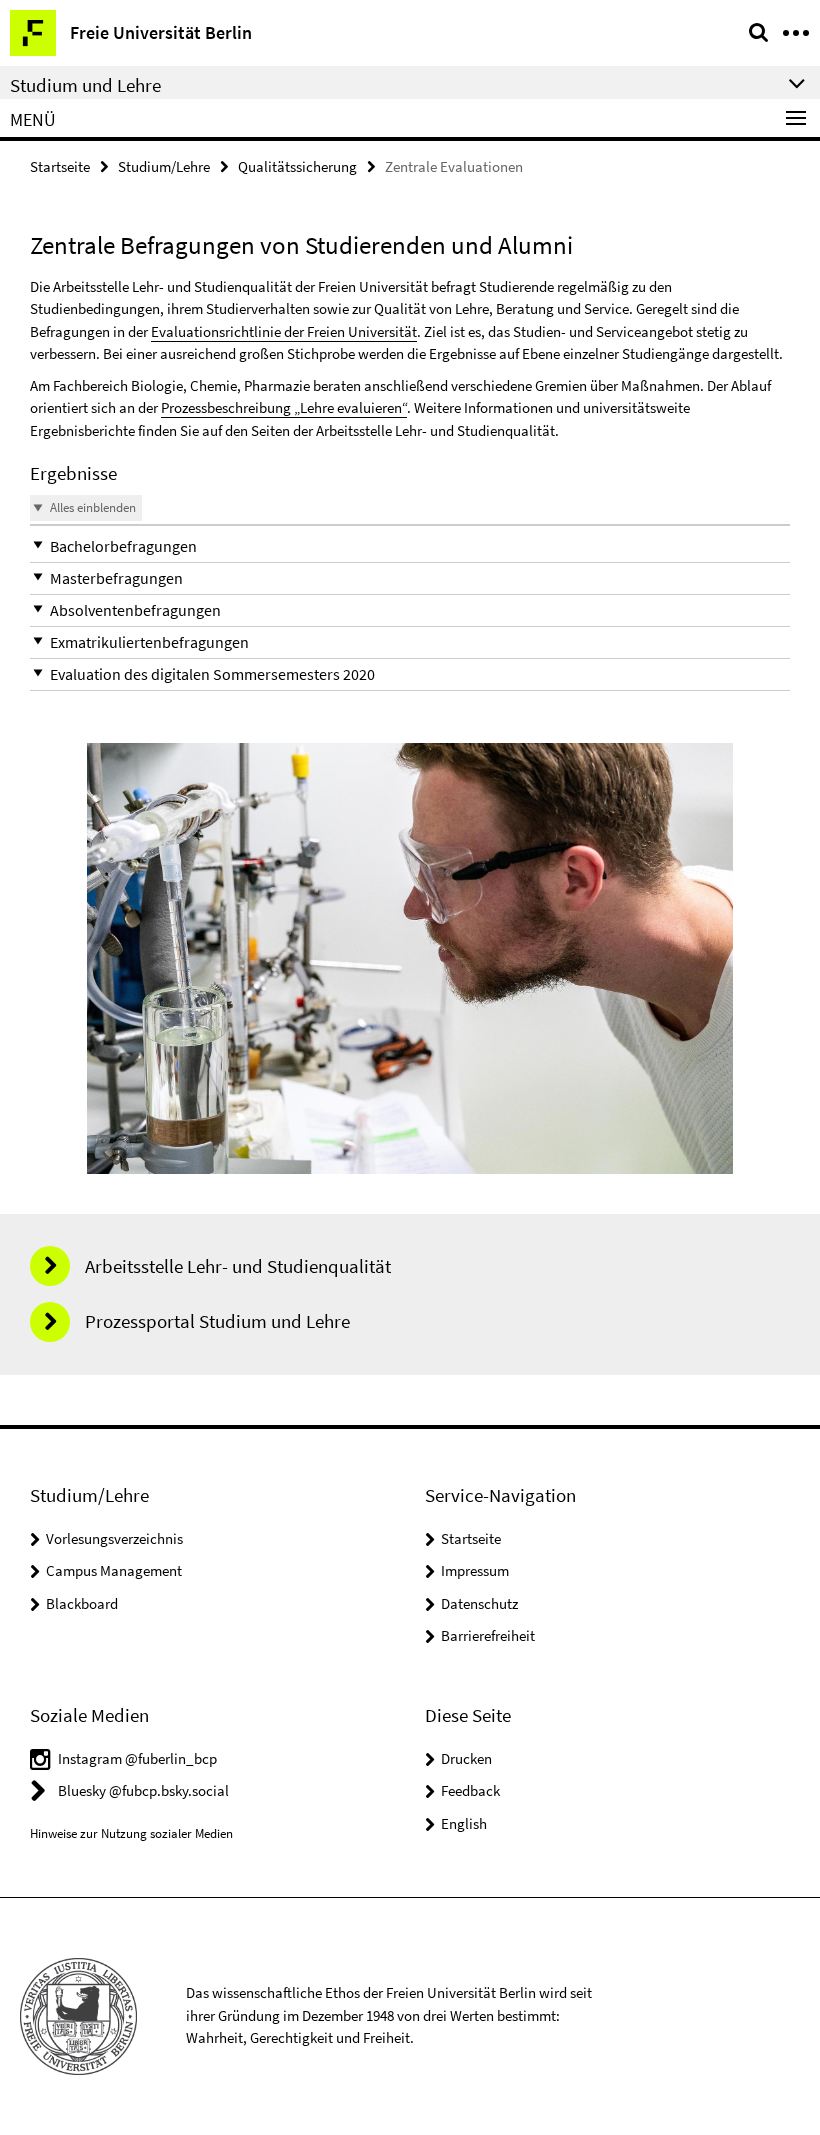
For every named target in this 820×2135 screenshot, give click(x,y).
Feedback (470, 1790)
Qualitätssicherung (297, 166)
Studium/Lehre (164, 166)
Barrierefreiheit (488, 1635)
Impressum (475, 1570)
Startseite (60, 166)
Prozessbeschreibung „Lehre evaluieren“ (284, 407)
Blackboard (82, 1603)
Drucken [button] (466, 1758)
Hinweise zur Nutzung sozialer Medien (131, 1833)
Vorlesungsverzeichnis (114, 1538)
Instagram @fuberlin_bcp (137, 1758)
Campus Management (114, 1570)
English (464, 1823)
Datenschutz (479, 1603)
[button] (410, 546)
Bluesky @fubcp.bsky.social (143, 1790)
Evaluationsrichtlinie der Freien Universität (284, 331)
